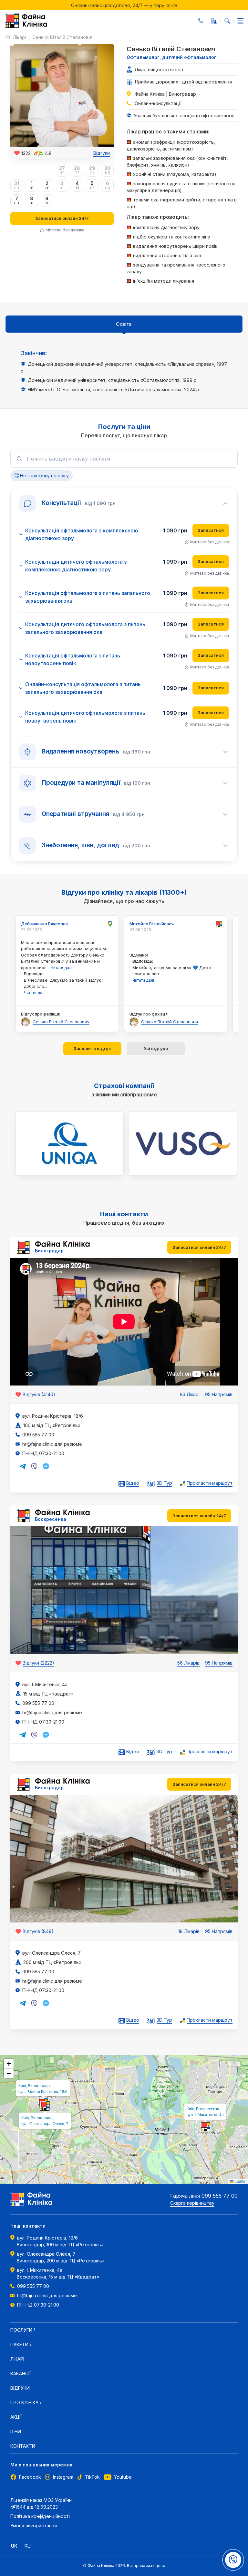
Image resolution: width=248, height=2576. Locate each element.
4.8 (48, 153)
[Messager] (46, 1466)
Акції (16, 2417)
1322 (26, 153)
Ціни (16, 2431)
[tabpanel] (124, 371)
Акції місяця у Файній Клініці (124, 5)
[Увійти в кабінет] (214, 21)
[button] (205, 2126)
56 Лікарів (188, 1663)
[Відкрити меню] (240, 21)
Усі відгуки (156, 1048)
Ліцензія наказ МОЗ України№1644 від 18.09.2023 (41, 2503)
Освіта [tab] (124, 324)
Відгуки (102, 153)
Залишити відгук (92, 1048)
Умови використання (34, 2526)
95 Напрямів (219, 1394)
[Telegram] (23, 1466)
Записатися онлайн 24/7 (62, 218)
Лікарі (19, 37)
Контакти (23, 2446)
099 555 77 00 (201, 21)
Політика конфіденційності (40, 2516)
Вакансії (21, 2373)
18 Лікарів (189, 1931)
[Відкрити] (233, 2560)
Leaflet (240, 2181)
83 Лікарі (190, 1394)
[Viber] (34, 1466)
